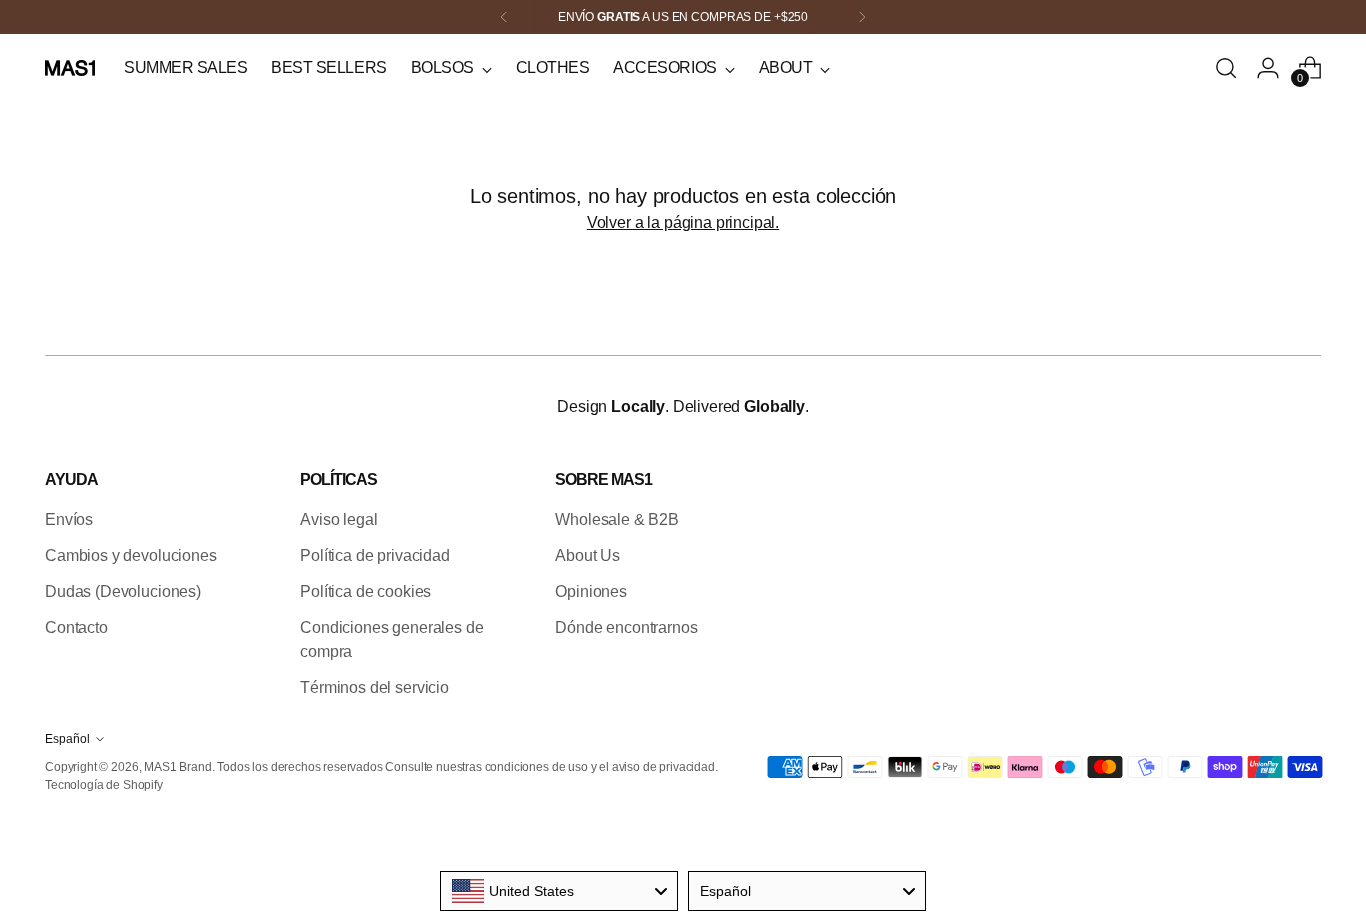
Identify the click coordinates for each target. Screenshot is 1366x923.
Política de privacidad (374, 555)
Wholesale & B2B (617, 519)
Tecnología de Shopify (104, 785)
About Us (587, 555)
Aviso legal (338, 519)
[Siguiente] (862, 17)
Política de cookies (365, 591)
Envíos (69, 519)
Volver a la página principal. (683, 222)
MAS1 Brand (177, 767)
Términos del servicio (374, 687)
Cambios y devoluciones (130, 555)
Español (67, 739)
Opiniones (591, 591)
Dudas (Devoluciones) (123, 591)
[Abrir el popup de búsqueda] (1226, 68)
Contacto (76, 627)
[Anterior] (504, 17)
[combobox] (559, 891)
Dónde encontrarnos (626, 627)
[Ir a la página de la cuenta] (1268, 68)
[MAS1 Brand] (70, 68)
